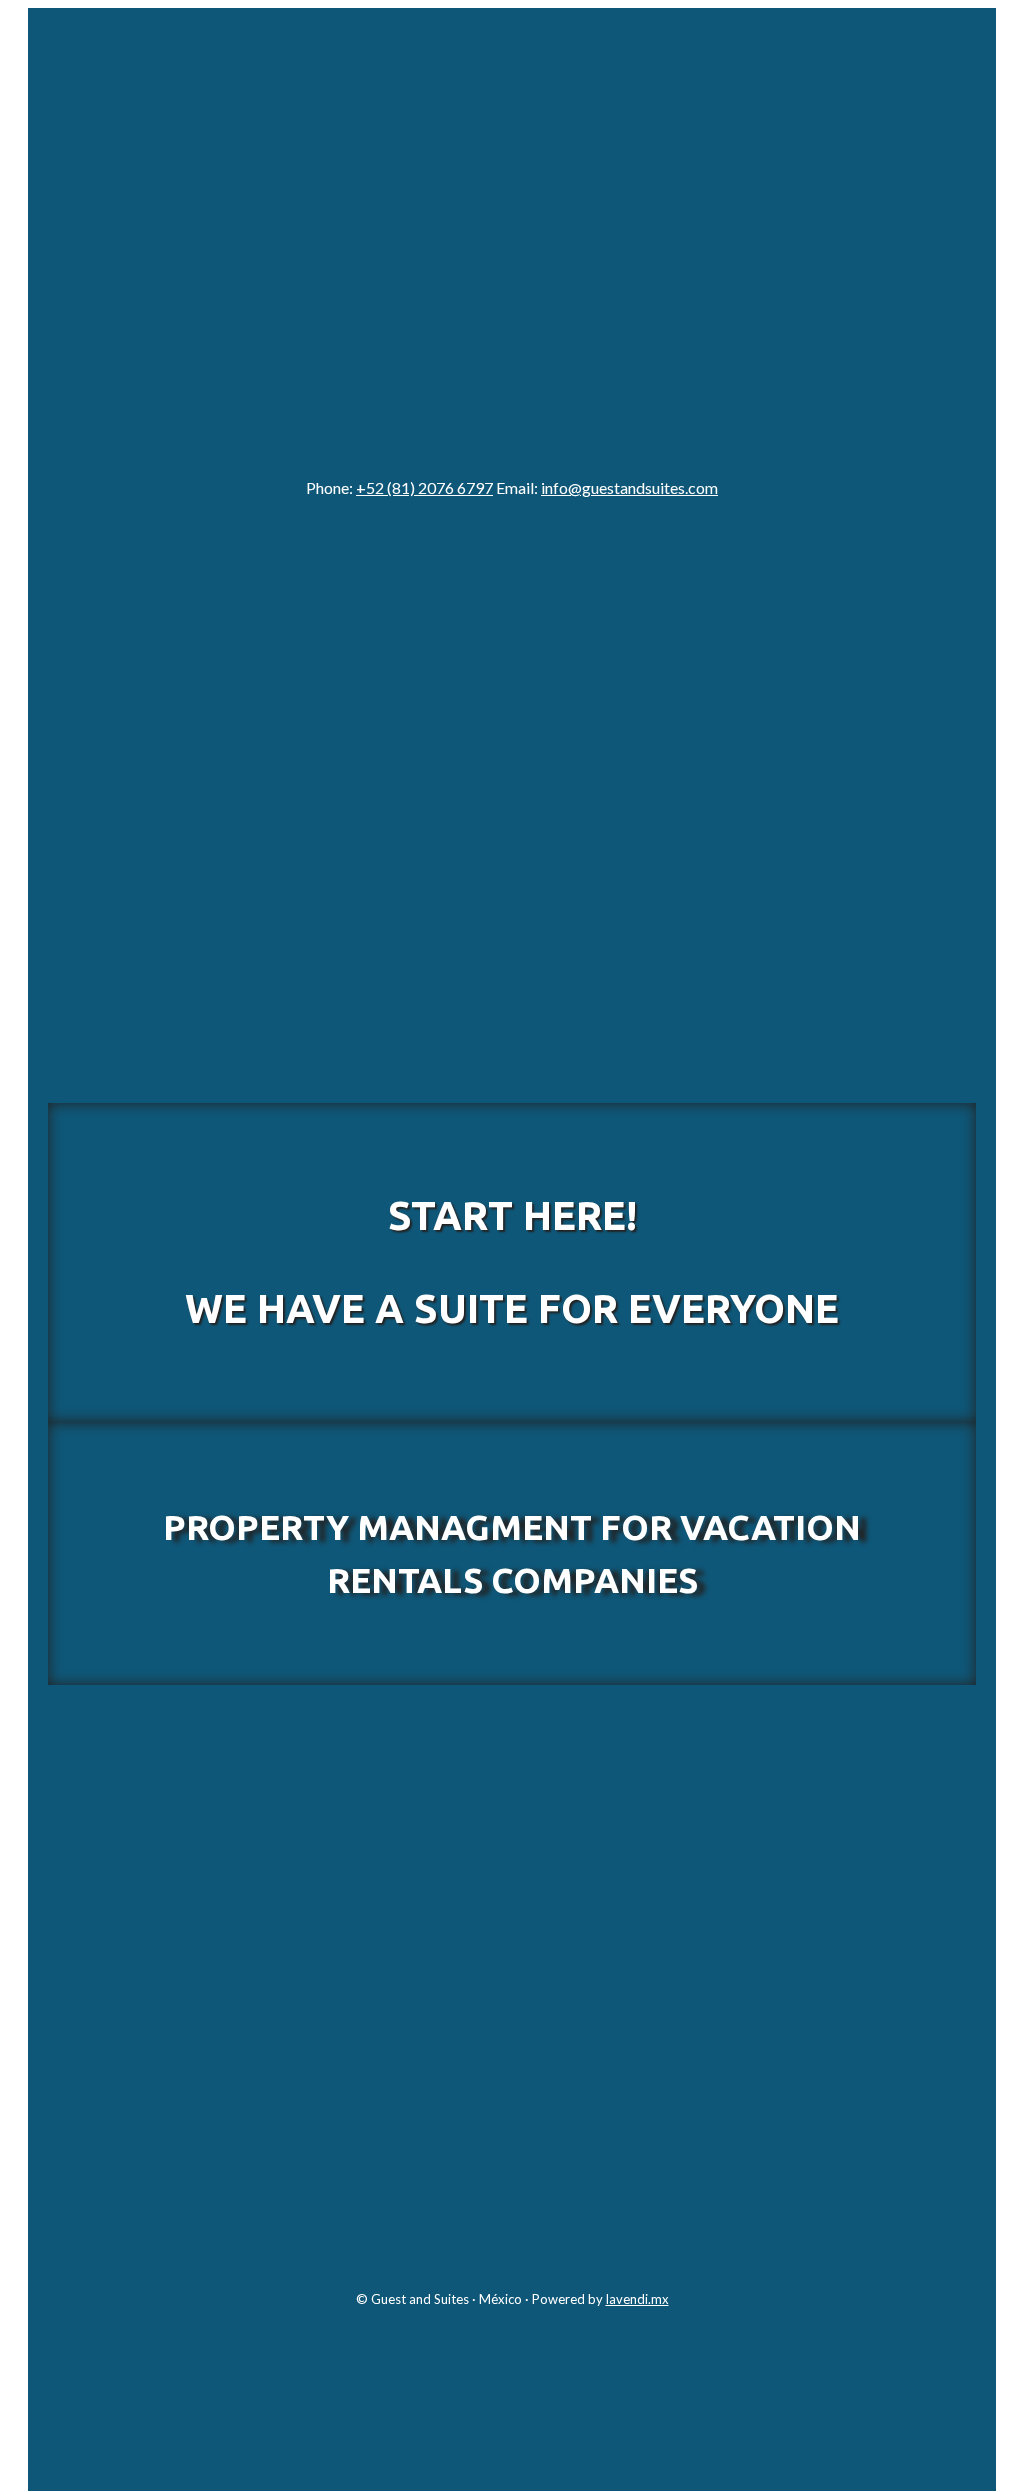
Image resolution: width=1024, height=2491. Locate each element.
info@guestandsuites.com (629, 487)
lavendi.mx (637, 2299)
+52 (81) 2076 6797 (424, 487)
